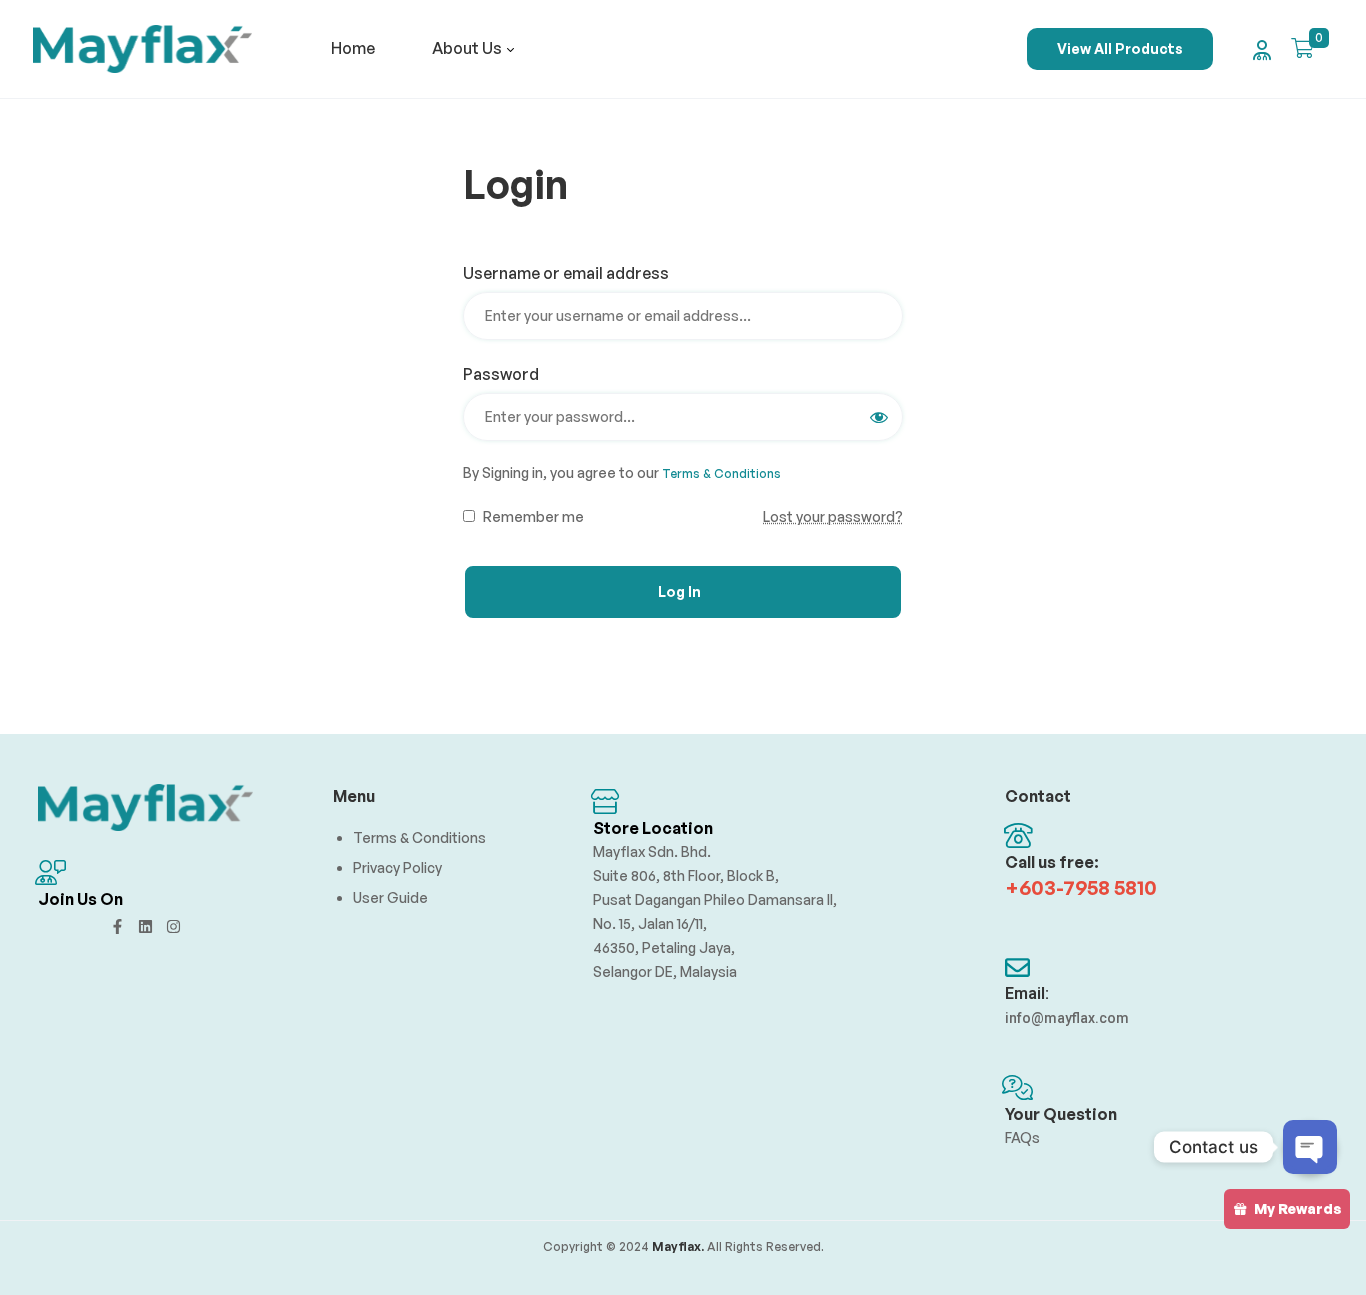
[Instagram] (173, 926)
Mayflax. (676, 1246)
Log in (679, 591)
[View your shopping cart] (1302, 48)
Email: (1027, 993)
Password (508, 374)
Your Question (1061, 1114)
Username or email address (573, 273)
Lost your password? (833, 516)
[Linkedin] (145, 926)
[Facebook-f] (117, 926)
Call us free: (1052, 862)
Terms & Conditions (721, 473)
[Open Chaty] (1310, 1147)
